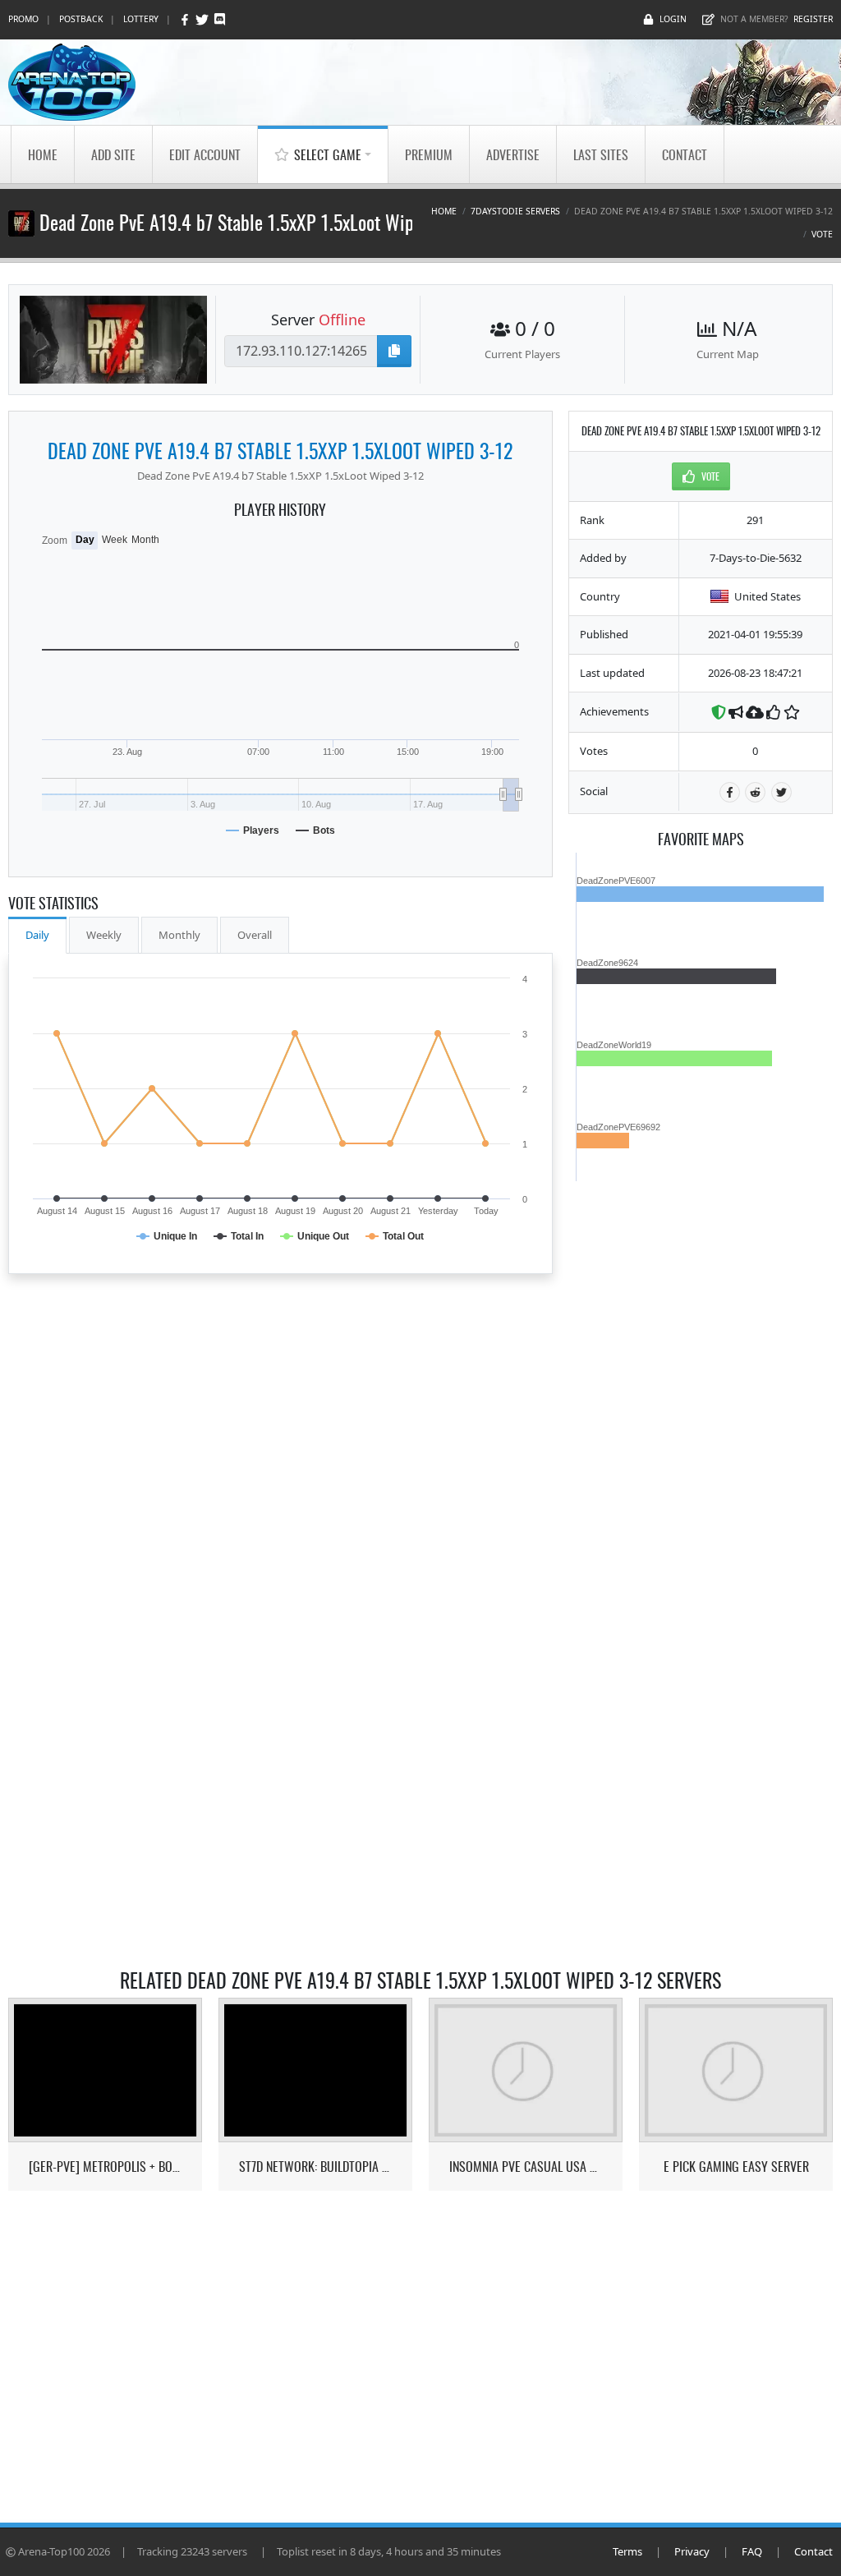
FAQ (752, 2551)
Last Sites (601, 154)
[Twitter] (203, 19)
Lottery (141, 19)
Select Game (328, 154)
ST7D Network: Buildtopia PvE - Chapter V (316, 2167)
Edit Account (205, 154)
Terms (627, 2551)
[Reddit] (755, 792)
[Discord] (220, 19)
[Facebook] (186, 19)
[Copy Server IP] (394, 351)
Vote (822, 234)
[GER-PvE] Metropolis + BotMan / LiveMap (106, 2167)
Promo (23, 19)
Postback (81, 19)
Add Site (113, 154)
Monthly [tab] (179, 935)
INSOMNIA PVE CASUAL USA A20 (526, 2167)
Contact (685, 154)
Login (673, 19)
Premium (429, 154)
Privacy (692, 2551)
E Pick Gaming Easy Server (736, 2167)
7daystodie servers (515, 211)
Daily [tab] (37, 935)
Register (813, 19)
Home (43, 154)
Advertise (513, 154)
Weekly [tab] (104, 935)
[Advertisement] (701, 1428)
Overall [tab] (255, 935)
